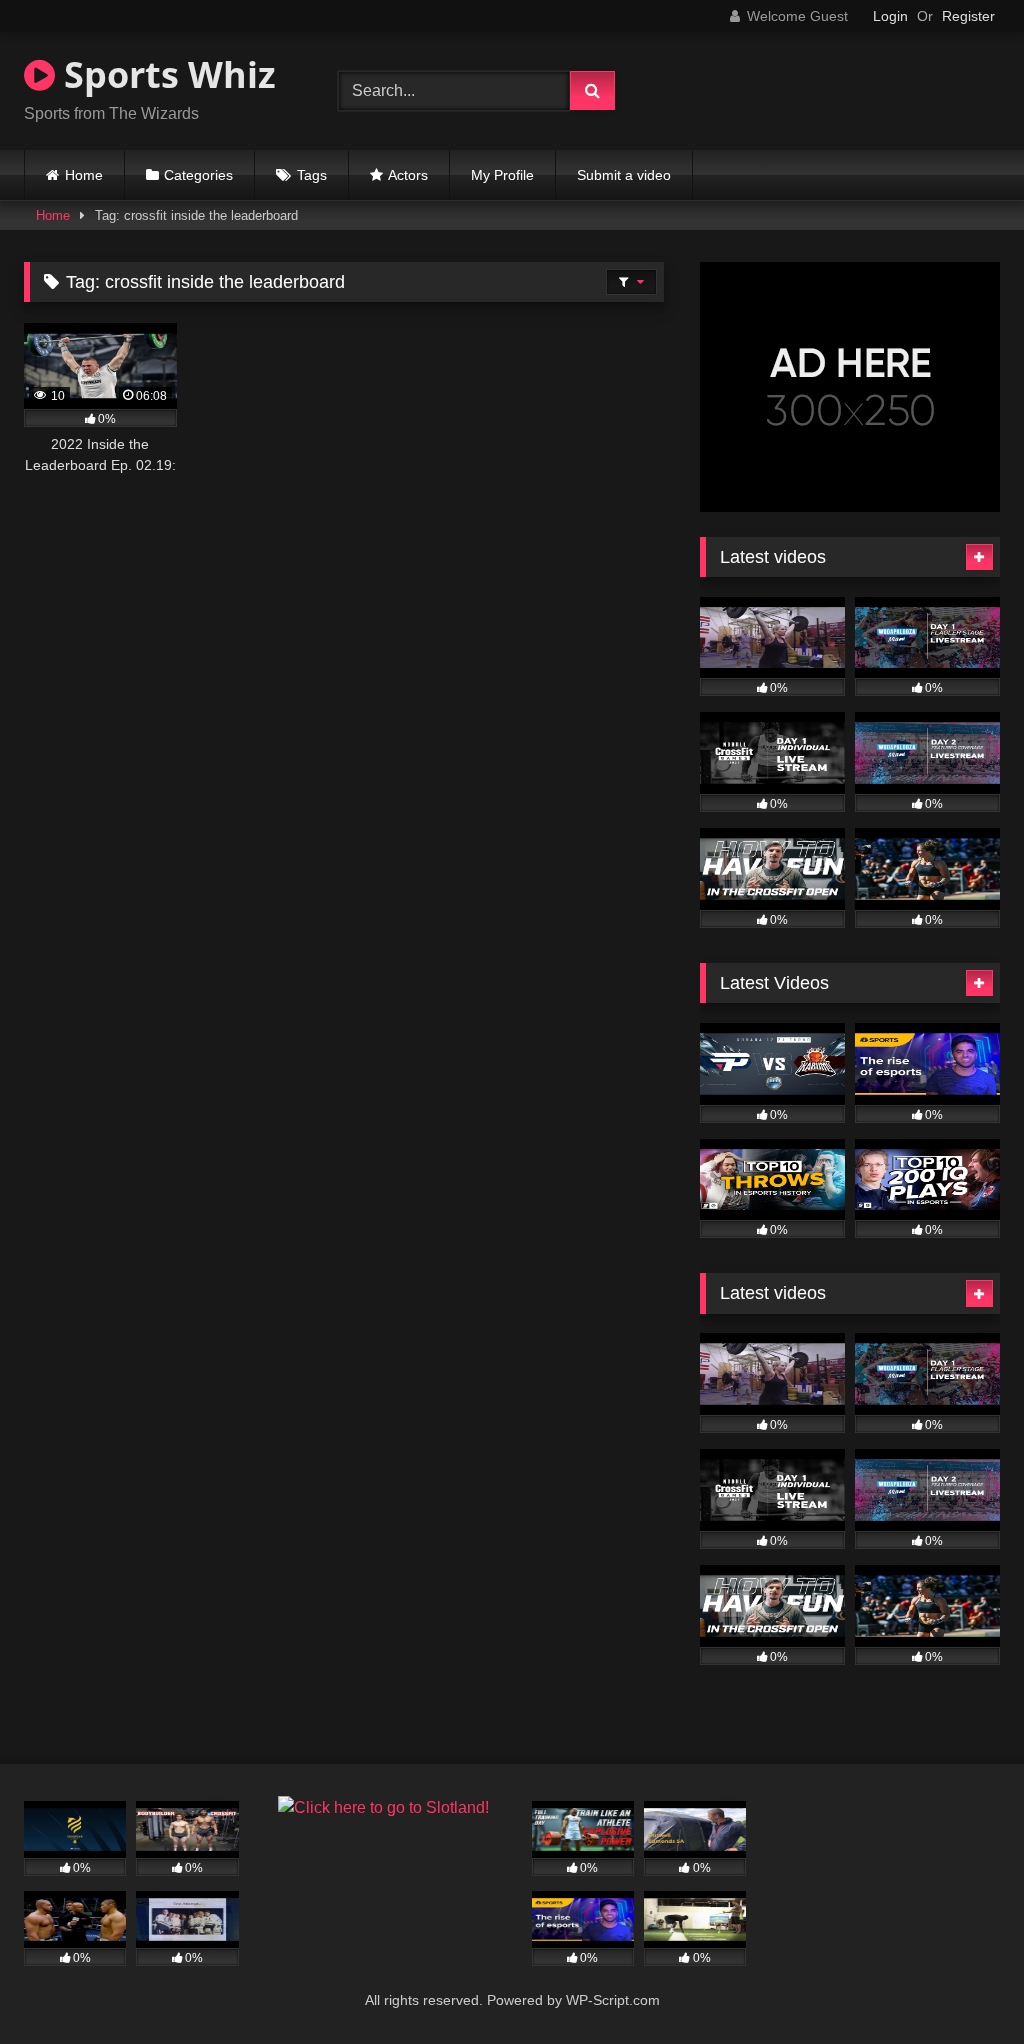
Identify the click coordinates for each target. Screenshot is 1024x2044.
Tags (312, 175)
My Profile (502, 175)
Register (968, 16)
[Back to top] (962, 1984)
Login (890, 16)
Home (84, 175)
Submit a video (624, 175)
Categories (198, 175)
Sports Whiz (165, 74)
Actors (408, 175)
